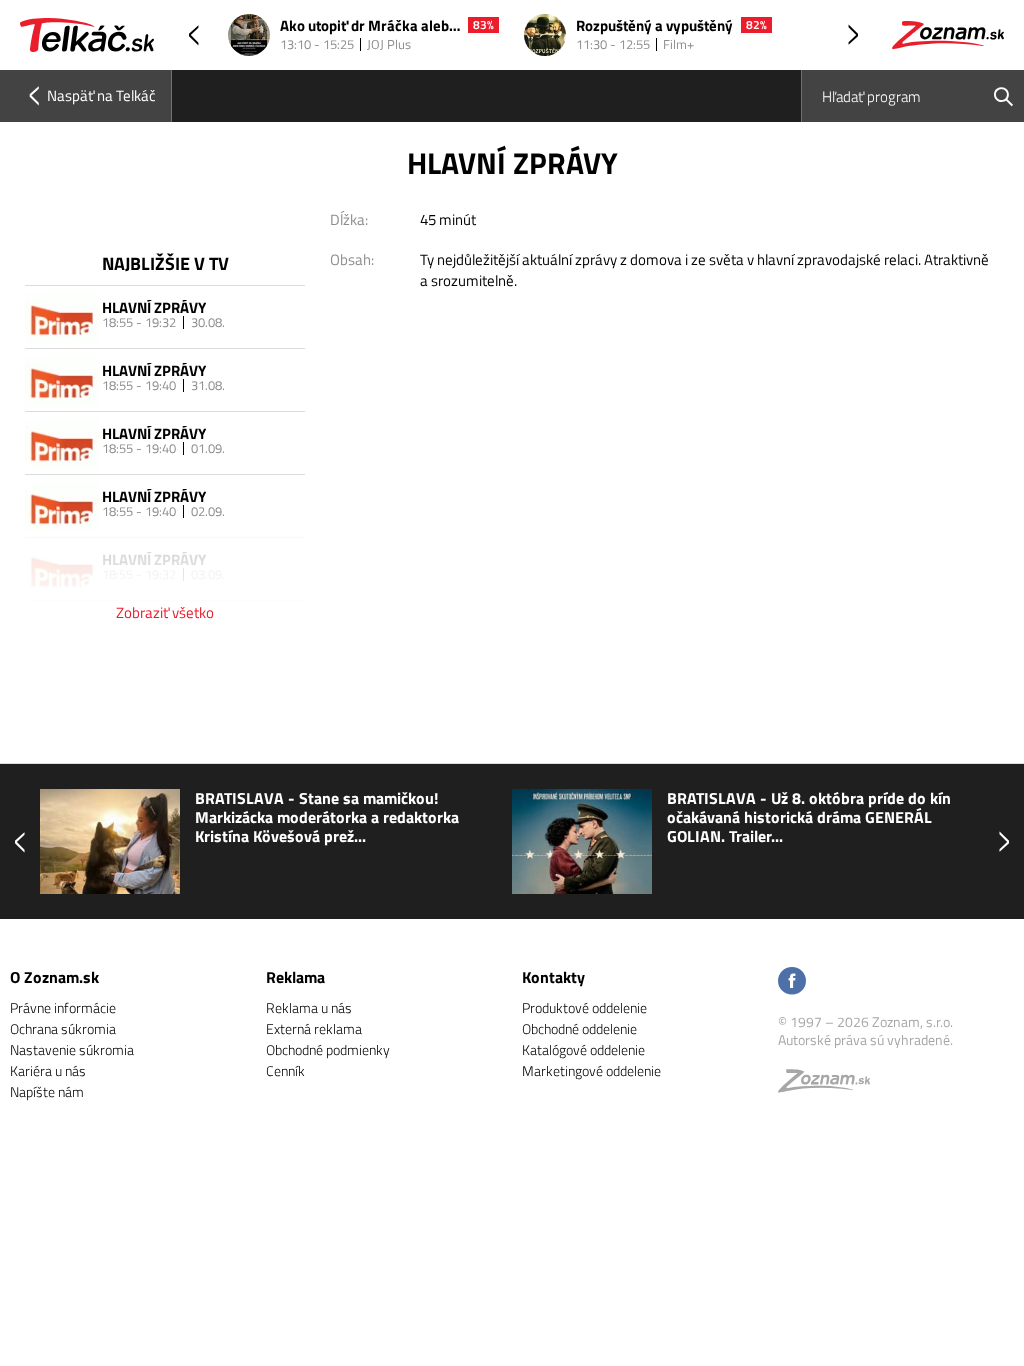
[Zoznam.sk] (831, 1085)
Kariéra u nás (48, 1070)
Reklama (295, 977)
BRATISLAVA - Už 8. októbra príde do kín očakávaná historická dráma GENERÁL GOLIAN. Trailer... (809, 818)
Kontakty (553, 977)
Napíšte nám (47, 1091)
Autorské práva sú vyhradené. (865, 1039)
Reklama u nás (309, 1007)
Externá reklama (314, 1028)
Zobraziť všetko (165, 612)
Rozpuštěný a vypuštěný (654, 26)
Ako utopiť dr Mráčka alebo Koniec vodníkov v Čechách (370, 26)
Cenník (285, 1070)
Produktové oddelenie (584, 1007)
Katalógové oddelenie (583, 1049)
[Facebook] (792, 982)
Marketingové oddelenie (591, 1070)
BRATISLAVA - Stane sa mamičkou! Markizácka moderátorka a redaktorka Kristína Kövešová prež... (327, 818)
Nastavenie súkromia (72, 1049)
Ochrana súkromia (63, 1028)
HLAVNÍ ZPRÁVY (154, 307)
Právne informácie (63, 1007)
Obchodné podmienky (328, 1049)
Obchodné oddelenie (579, 1028)
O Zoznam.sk (54, 977)
